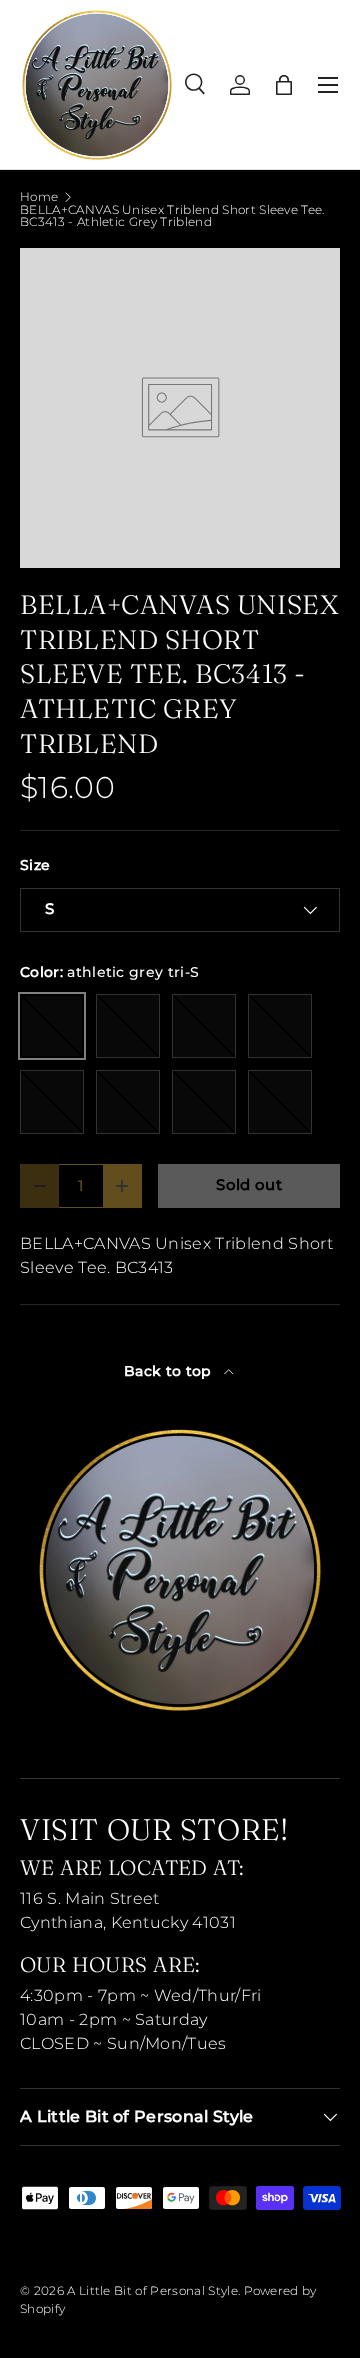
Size (35, 865)
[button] (284, 85)
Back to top (170, 1371)
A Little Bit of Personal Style (152, 2290)
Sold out (249, 1185)
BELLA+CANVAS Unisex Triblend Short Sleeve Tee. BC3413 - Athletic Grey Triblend (172, 216)
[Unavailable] (128, 1026)
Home (39, 197)
